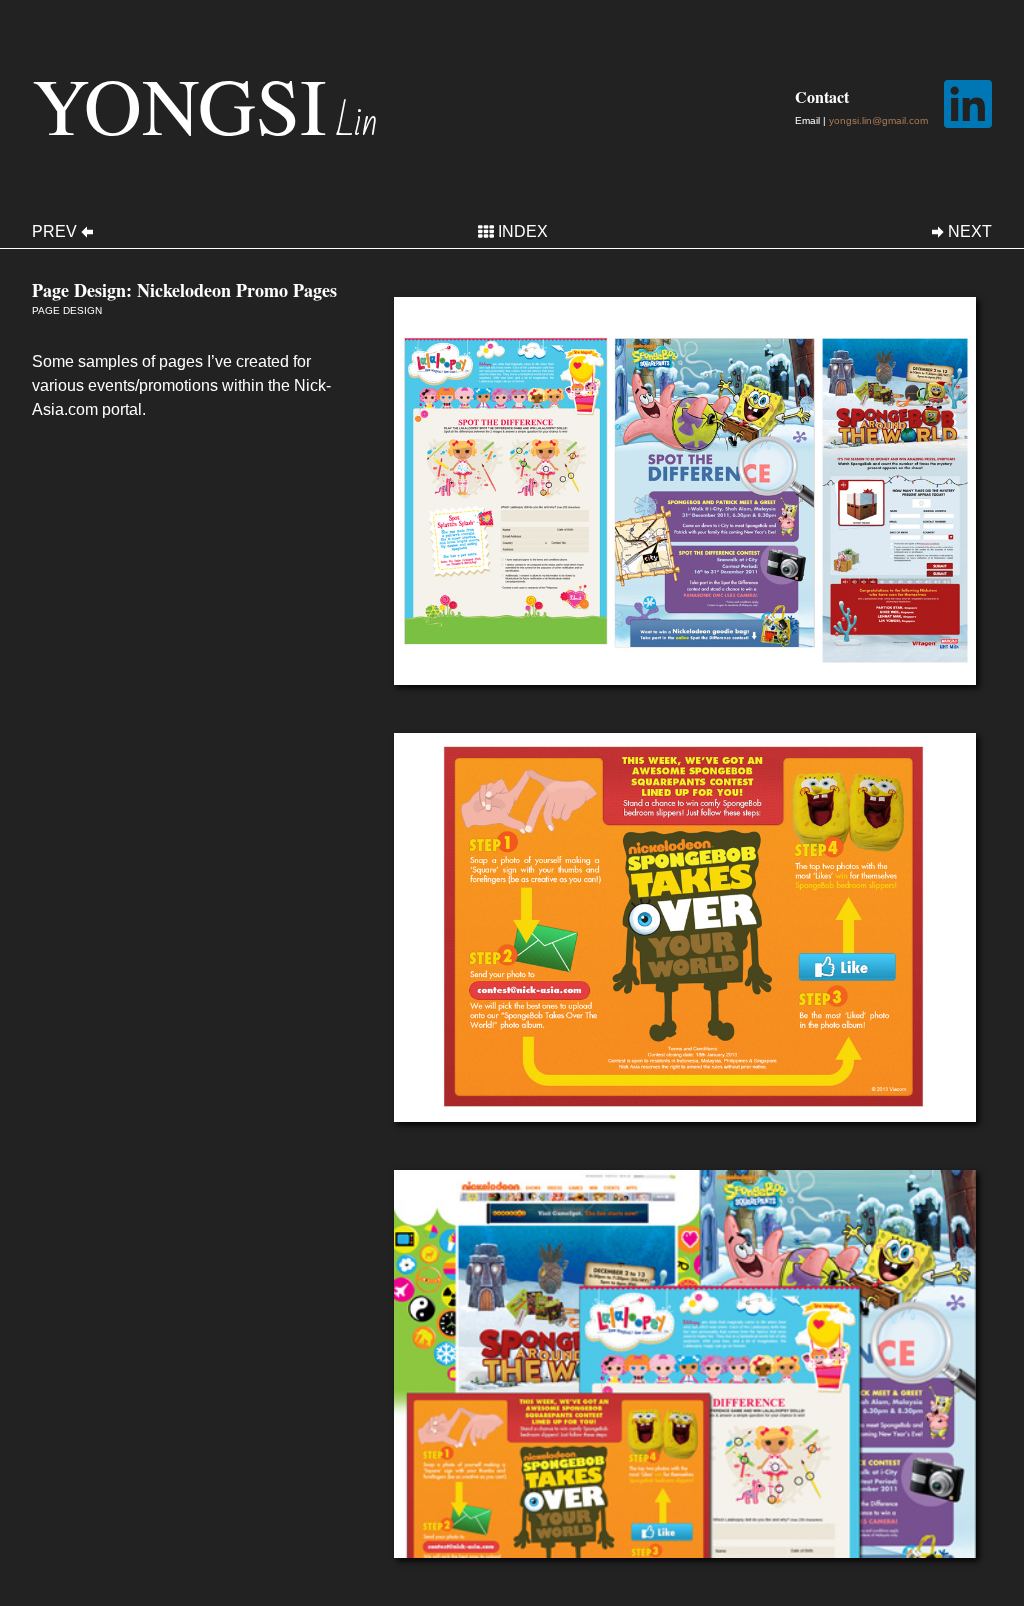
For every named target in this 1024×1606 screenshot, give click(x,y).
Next (970, 232)
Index (523, 232)
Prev (54, 232)
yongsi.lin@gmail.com (878, 120)
